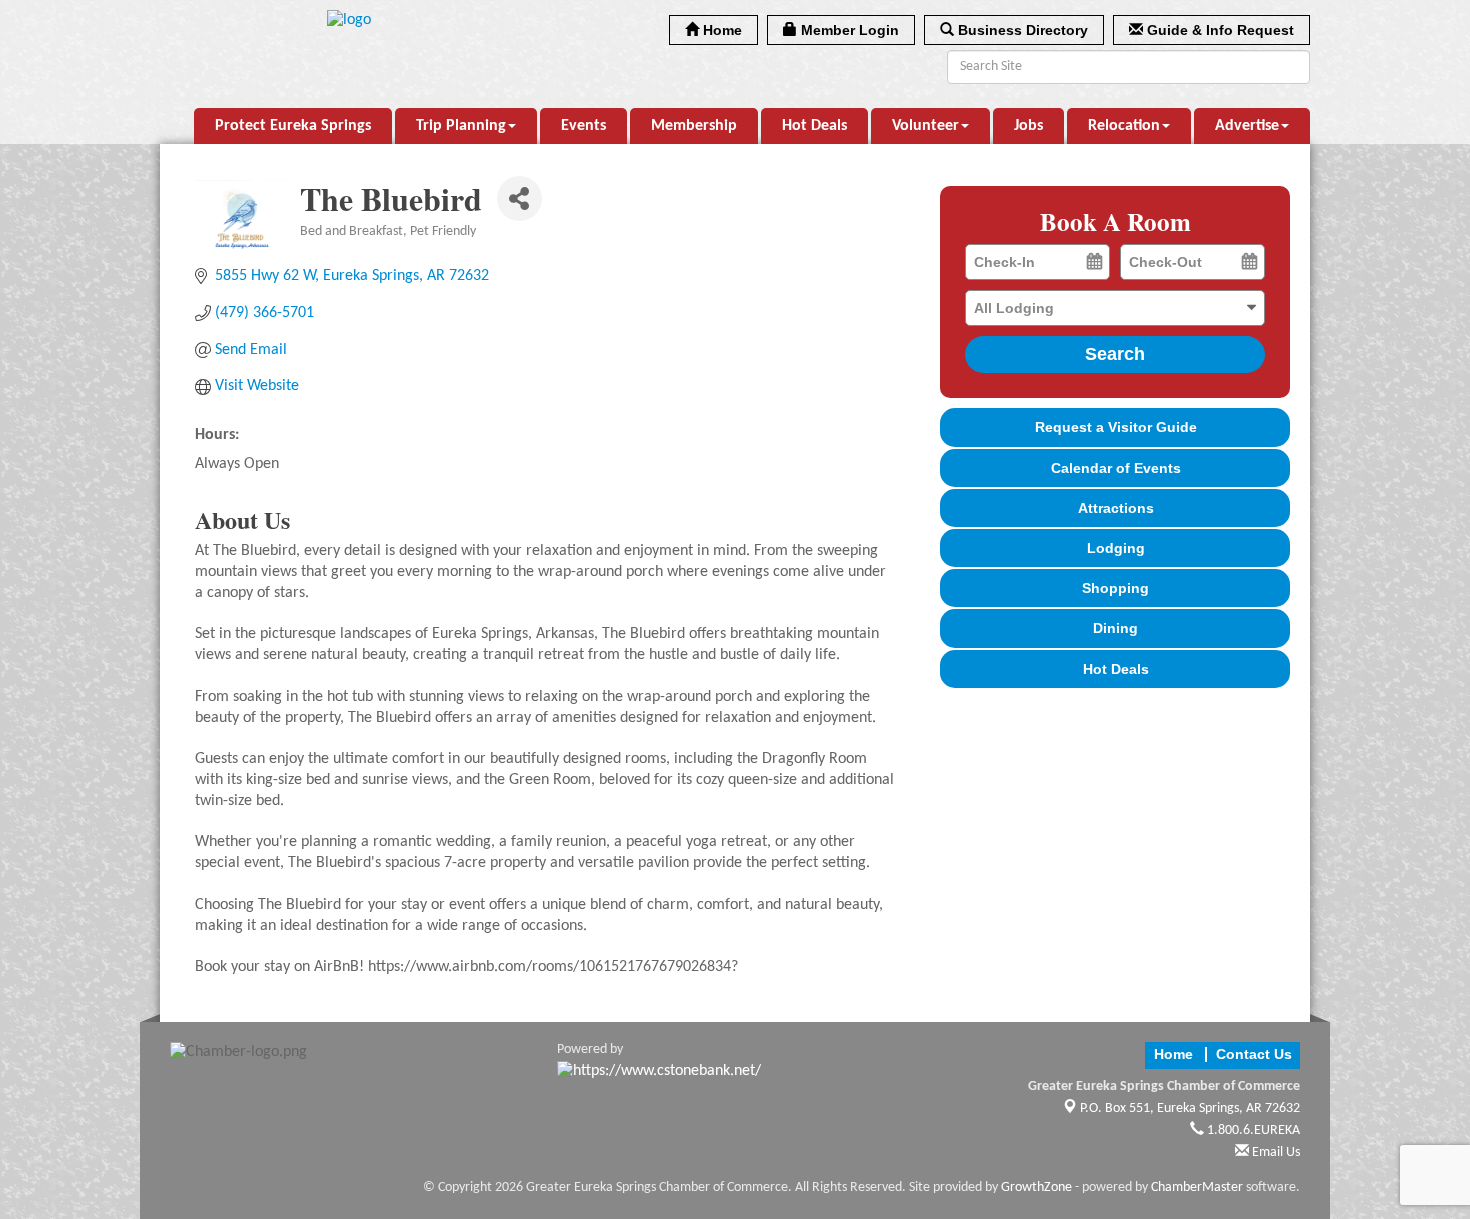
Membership (694, 126)
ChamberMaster (1197, 1187)
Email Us (1274, 1152)
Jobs (1028, 126)
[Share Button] (519, 198)
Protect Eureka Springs (293, 126)
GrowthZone (1036, 1187)
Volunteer (925, 126)
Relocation (1124, 126)
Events (583, 126)
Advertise (1247, 126)
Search (1115, 354)
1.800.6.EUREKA (1252, 1130)
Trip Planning (461, 126)
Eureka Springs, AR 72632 (1190, 1108)
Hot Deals (814, 126)
